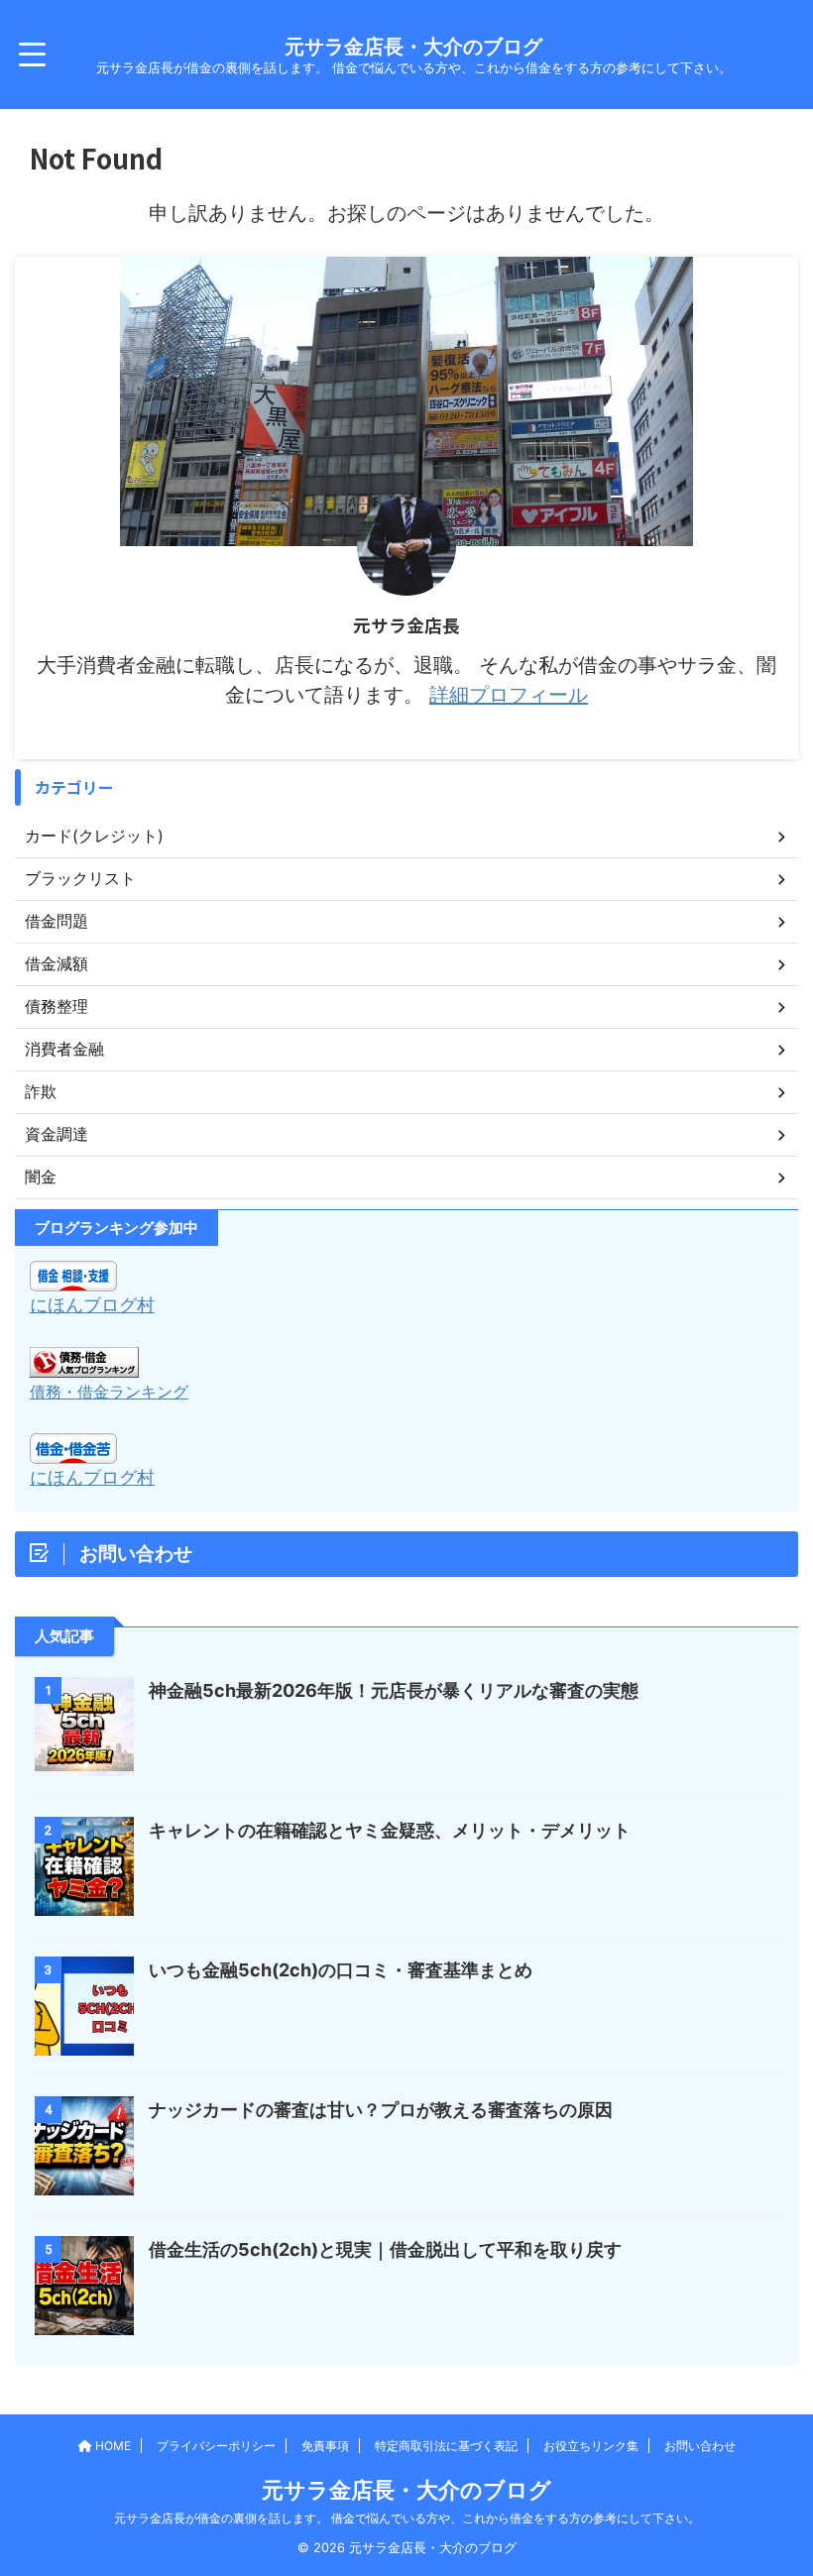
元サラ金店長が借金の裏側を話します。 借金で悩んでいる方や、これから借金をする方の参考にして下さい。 (407, 2518)
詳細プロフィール (509, 695)
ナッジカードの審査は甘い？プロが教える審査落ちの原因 (381, 2110)
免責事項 (325, 2446)
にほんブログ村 (92, 1305)
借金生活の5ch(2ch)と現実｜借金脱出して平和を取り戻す (385, 2249)
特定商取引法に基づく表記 (446, 2446)
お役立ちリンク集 (591, 2446)
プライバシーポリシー (216, 2446)
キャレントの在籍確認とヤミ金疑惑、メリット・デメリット (390, 1830)
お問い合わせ (700, 2446)
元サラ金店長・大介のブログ (413, 47)
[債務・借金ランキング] (84, 1363)
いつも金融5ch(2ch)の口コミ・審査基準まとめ (341, 1970)
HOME (112, 2446)
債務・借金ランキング (109, 1392)
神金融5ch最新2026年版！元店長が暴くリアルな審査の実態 (394, 1690)
